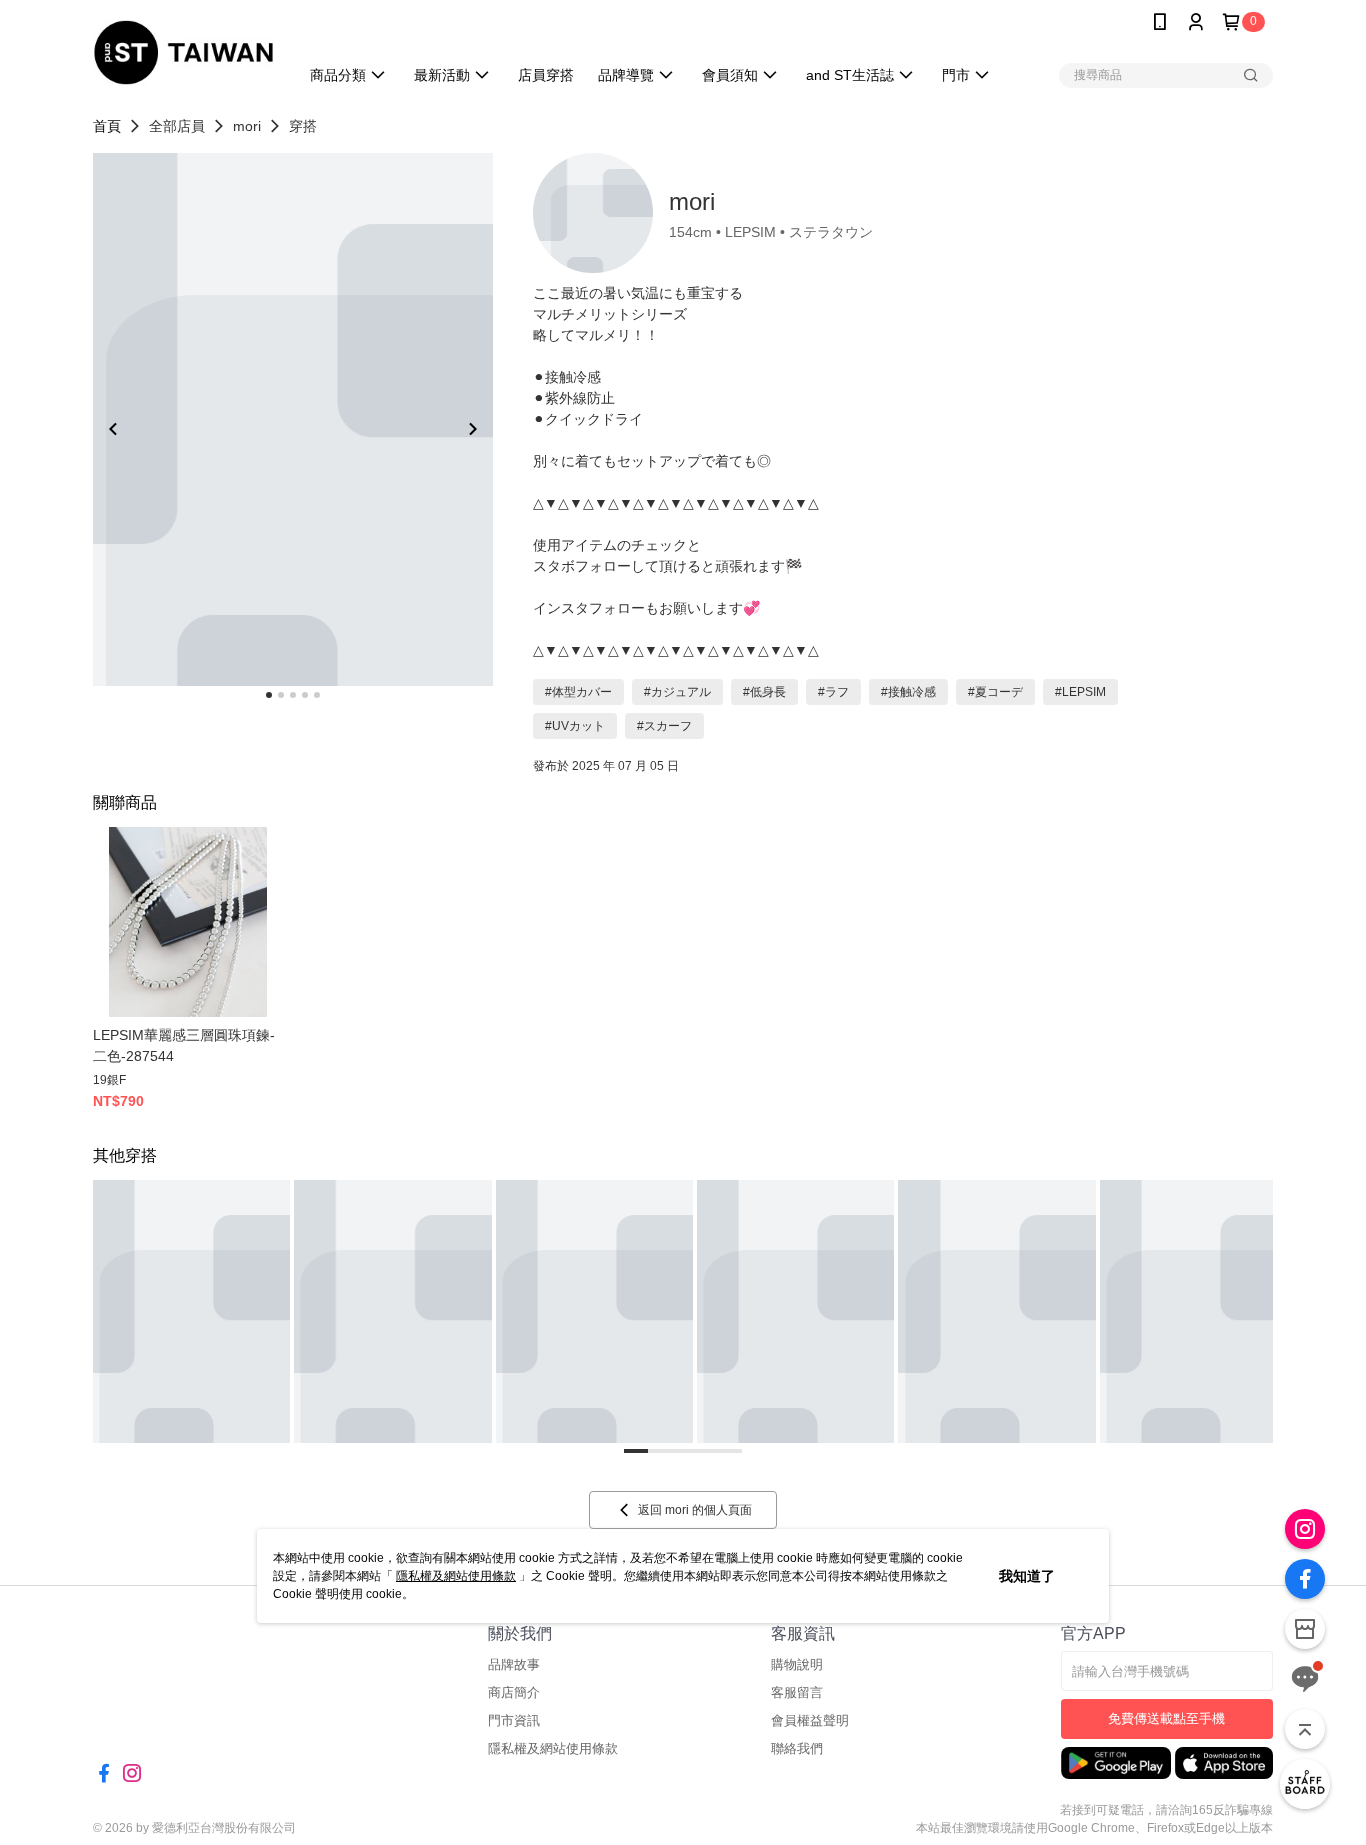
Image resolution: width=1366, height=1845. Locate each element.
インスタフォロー (589, 608)
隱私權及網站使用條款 (456, 1576)
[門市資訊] (1305, 1629)
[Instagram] (1305, 1529)
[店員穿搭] (1305, 1784)
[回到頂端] (1305, 1729)
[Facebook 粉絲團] (1305, 1579)
